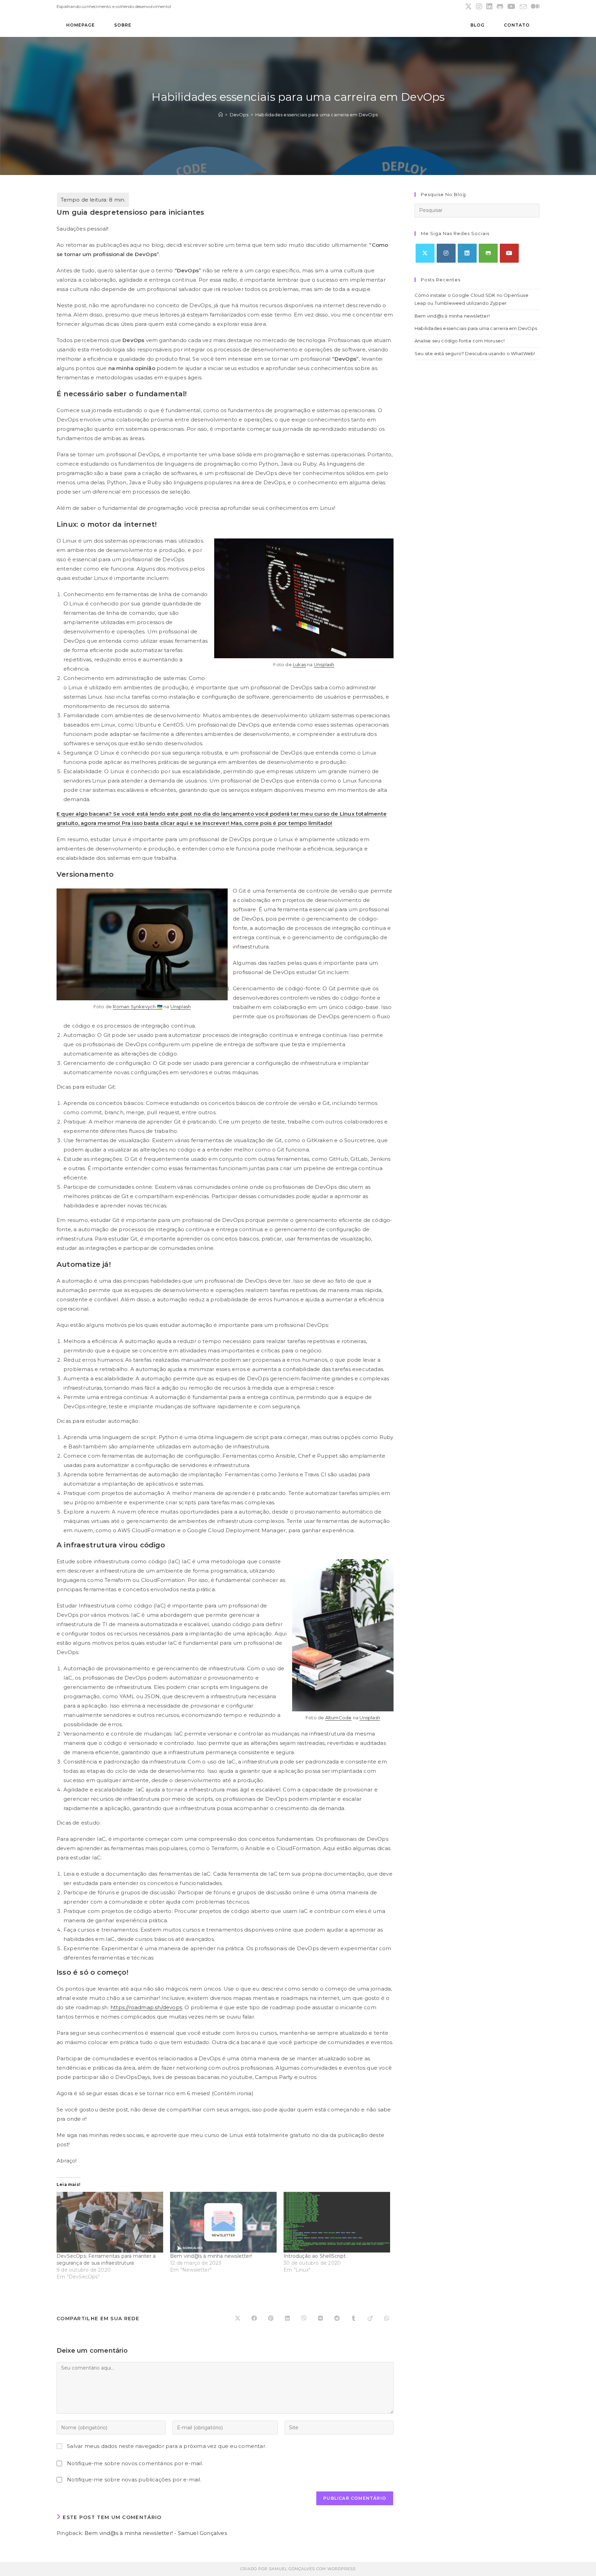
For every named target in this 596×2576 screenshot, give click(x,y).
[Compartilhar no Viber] (304, 2319)
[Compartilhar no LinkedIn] (287, 2319)
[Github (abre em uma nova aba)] (500, 7)
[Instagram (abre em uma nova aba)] (479, 7)
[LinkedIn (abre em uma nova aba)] (489, 7)
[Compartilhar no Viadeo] (370, 2319)
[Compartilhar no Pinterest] (271, 2319)
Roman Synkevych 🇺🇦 (137, 1007)
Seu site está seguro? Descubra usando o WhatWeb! (475, 353)
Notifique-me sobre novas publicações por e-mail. (134, 2480)
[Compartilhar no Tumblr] (354, 2319)
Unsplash (324, 664)
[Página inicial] (221, 115)
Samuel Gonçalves (292, 2569)
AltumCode (339, 1718)
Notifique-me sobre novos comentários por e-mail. (135, 2463)
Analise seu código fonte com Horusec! (460, 341)
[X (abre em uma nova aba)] (468, 7)
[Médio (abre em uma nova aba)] (534, 7)
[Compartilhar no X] (238, 2319)
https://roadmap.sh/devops (146, 2007)
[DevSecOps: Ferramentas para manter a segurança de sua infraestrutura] (110, 2222)
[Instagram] (446, 253)
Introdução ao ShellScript (315, 2256)
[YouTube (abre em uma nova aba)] (511, 7)
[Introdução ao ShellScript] (337, 2222)
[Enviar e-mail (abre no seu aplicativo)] (523, 7)
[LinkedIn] (467, 253)
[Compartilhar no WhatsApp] (387, 2319)
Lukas (299, 664)
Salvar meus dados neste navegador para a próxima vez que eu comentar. (167, 2446)
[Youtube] (509, 253)
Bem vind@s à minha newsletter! (211, 2256)
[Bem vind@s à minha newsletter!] (223, 2222)
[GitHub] (488, 253)
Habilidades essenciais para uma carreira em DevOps (316, 115)
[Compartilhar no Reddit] (337, 2319)
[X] (425, 253)
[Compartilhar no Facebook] (254, 2319)
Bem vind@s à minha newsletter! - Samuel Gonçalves (156, 2533)
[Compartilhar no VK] (320, 2319)
